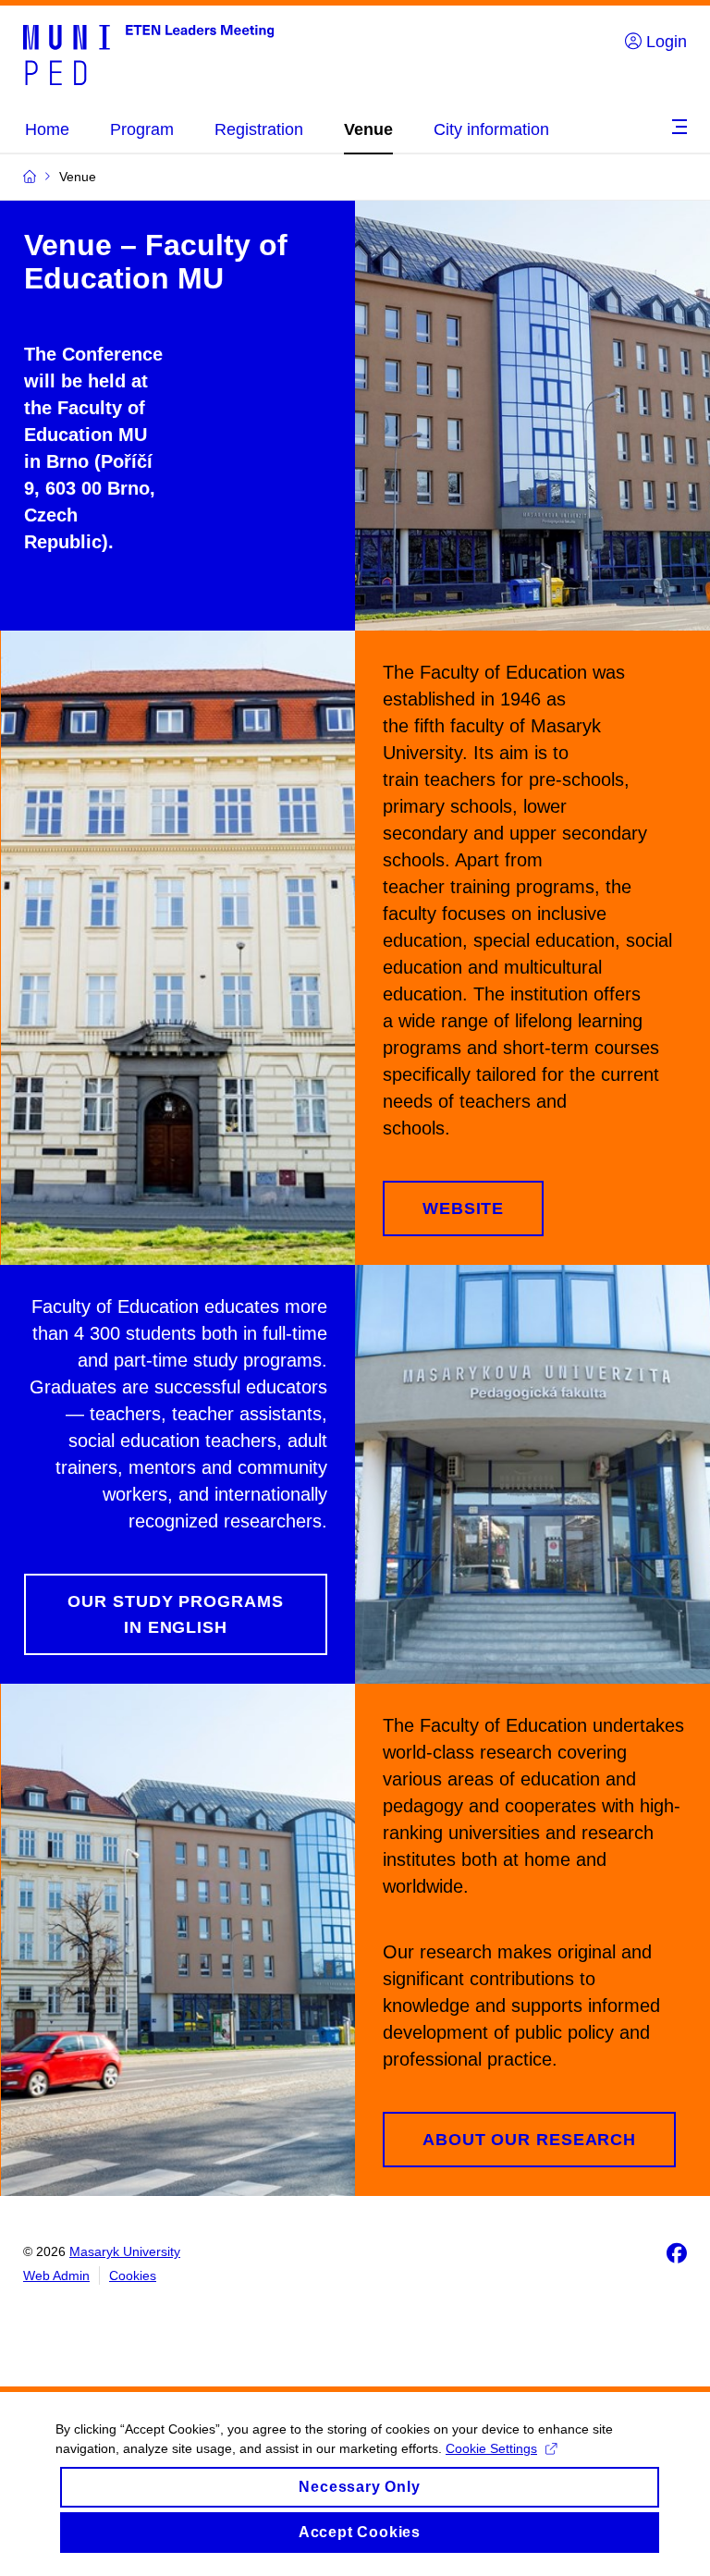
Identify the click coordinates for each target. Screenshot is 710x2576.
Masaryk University (125, 2251)
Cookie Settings (491, 2448)
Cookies (133, 2275)
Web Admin (56, 2275)
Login (664, 42)
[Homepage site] (148, 54)
